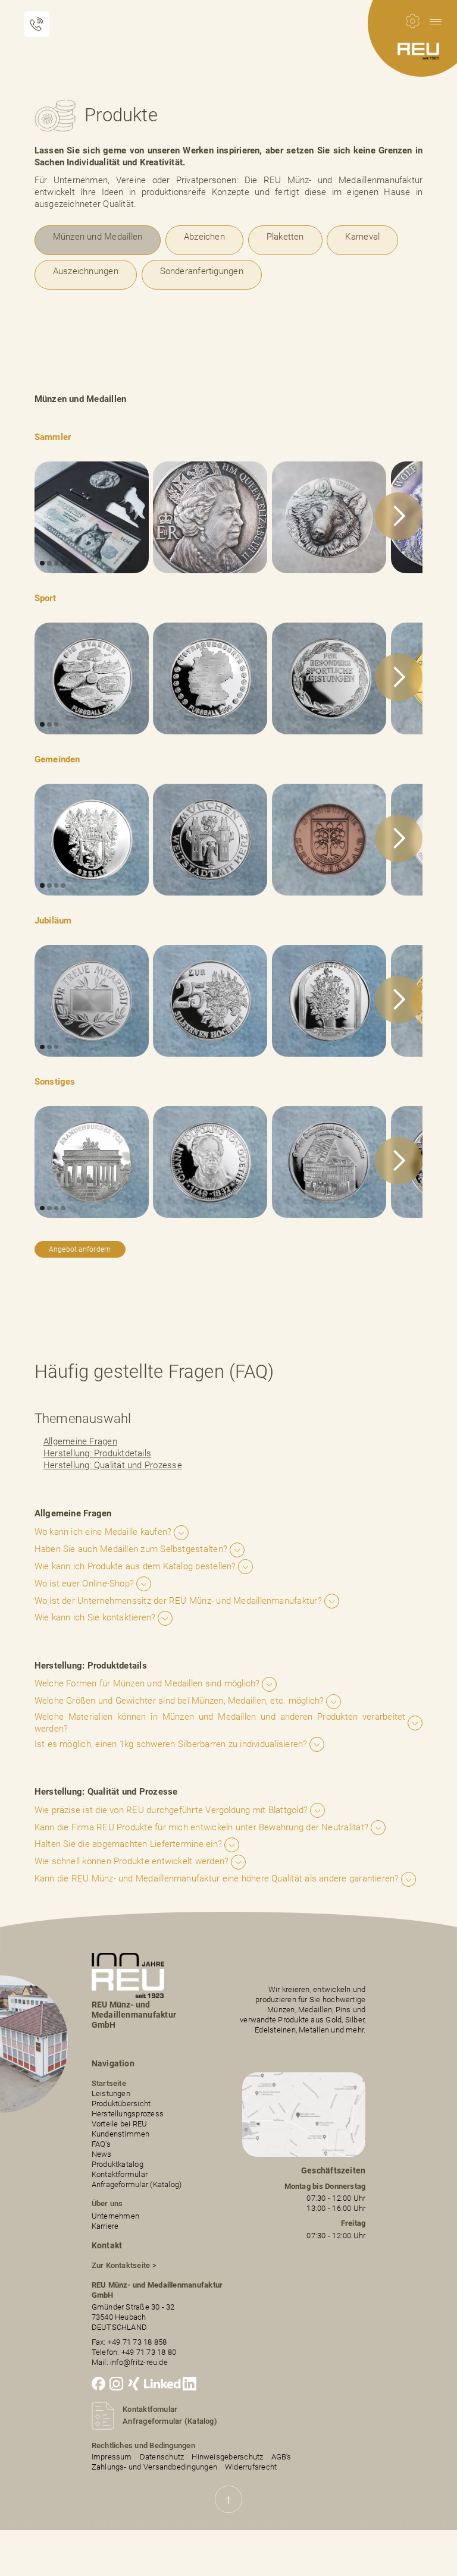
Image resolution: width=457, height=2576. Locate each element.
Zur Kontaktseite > (124, 2265)
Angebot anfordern (80, 1249)
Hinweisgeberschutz (227, 2457)
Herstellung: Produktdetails (97, 1453)
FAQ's (101, 2144)
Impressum (112, 2457)
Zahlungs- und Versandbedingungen (154, 2467)
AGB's (281, 2457)
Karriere (105, 2226)
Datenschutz (162, 2457)
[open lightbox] (92, 517)
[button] (436, 21)
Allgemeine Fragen (80, 1441)
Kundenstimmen (121, 2134)
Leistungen (111, 2093)
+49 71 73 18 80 (149, 2352)
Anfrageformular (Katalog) (137, 2184)
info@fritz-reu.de (139, 2362)
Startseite (109, 2083)
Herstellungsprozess (128, 2114)
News (102, 2154)
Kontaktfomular (150, 2409)
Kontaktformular (120, 2174)
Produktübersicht (121, 2104)
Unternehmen (116, 2216)
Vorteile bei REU (120, 2124)
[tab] (98, 240)
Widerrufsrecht (251, 2467)
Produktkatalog (118, 2164)
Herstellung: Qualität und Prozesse (113, 1465)
